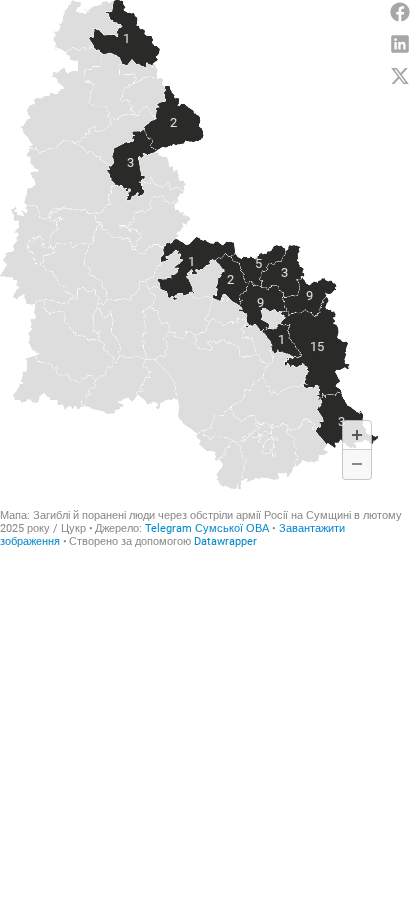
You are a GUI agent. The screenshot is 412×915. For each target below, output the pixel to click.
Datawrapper (225, 541)
